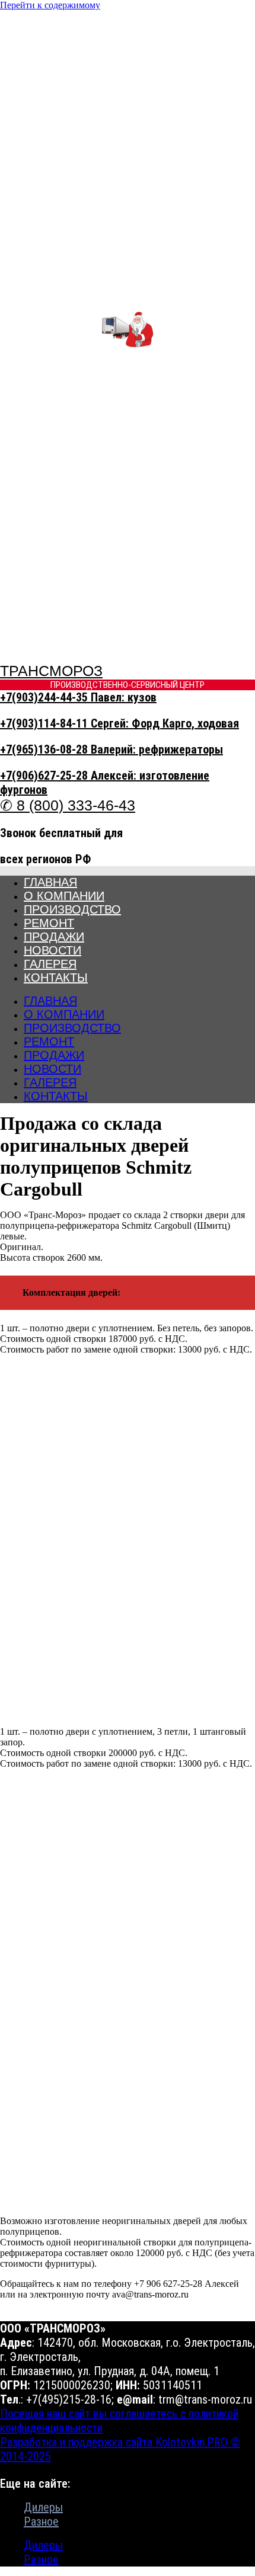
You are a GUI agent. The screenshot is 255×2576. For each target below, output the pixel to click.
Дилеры (43, 2507)
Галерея (50, 964)
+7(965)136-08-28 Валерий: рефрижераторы (111, 749)
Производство (72, 909)
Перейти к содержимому (50, 5)
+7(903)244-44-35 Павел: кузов (78, 697)
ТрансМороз (51, 671)
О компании (64, 896)
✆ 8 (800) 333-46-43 (68, 805)
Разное (41, 2521)
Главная (50, 882)
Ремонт (49, 923)
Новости (52, 950)
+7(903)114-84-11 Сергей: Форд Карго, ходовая (119, 723)
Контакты (56, 978)
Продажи (54, 937)
